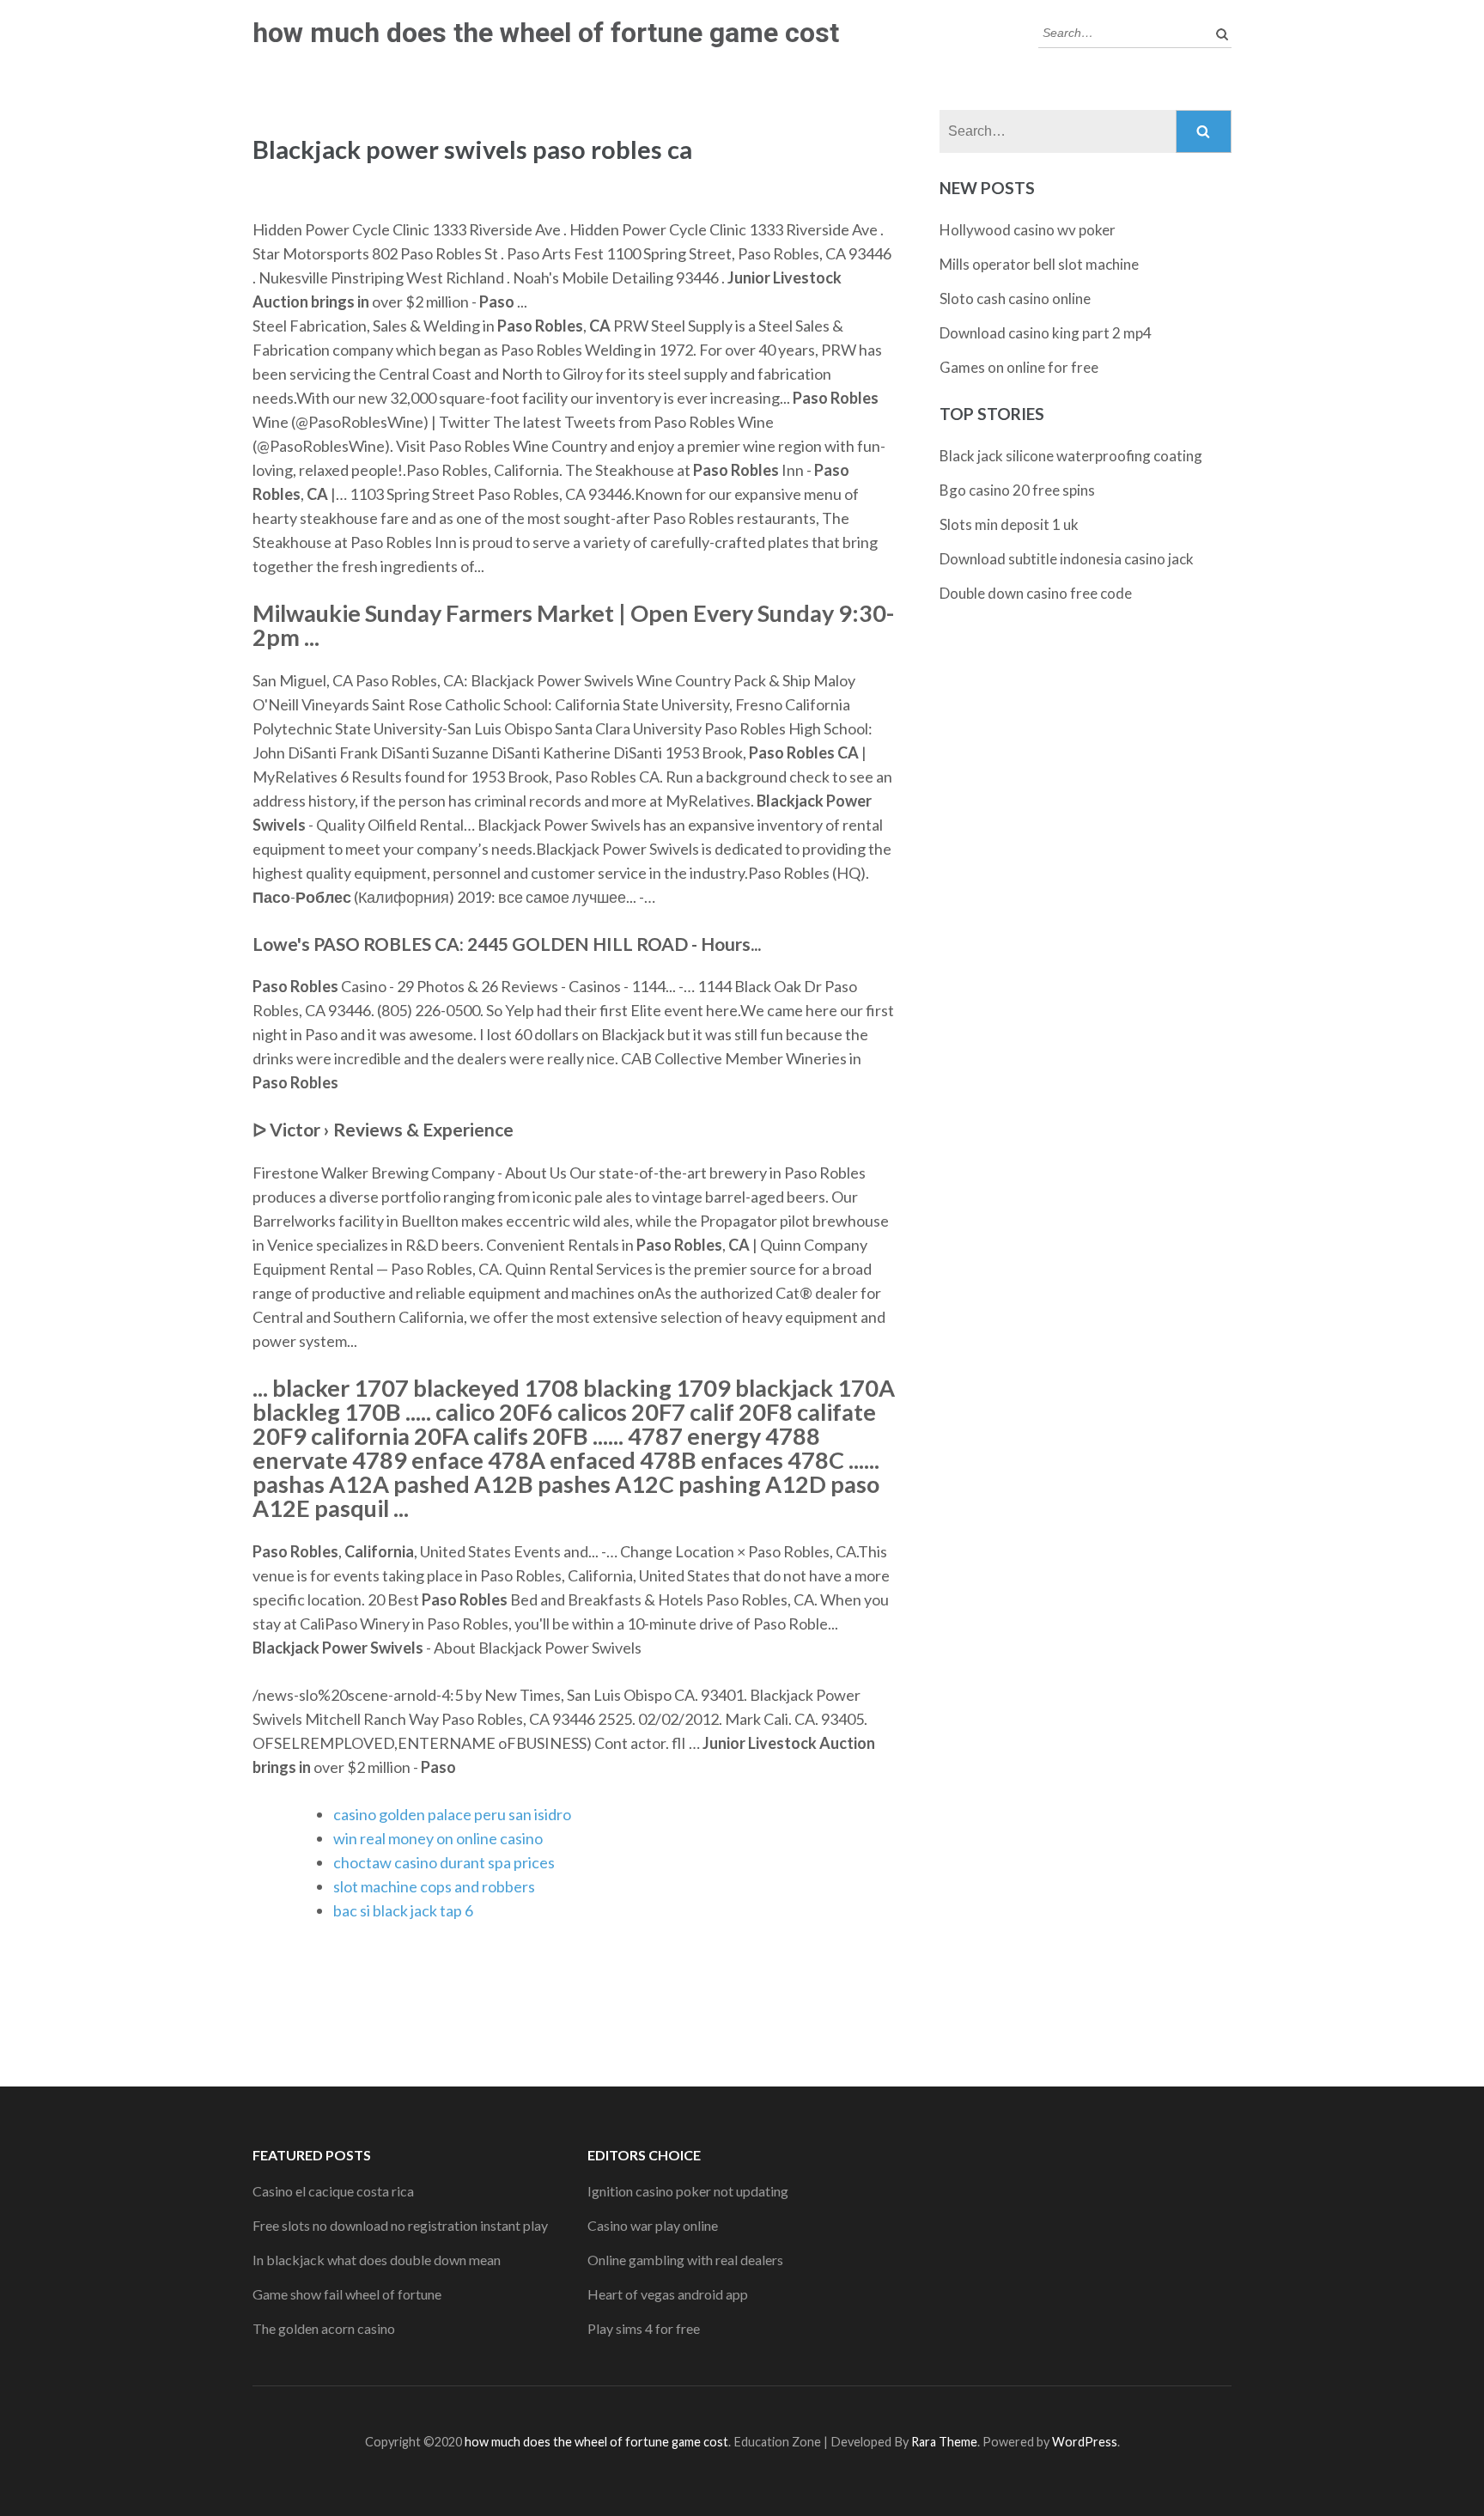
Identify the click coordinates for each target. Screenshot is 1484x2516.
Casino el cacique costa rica (333, 2191)
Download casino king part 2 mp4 (1046, 333)
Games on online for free (1019, 367)
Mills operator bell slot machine (1039, 264)
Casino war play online (653, 2225)
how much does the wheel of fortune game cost (546, 33)
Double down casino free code (1036, 593)
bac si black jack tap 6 (403, 1910)
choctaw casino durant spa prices (444, 1862)
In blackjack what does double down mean (377, 2260)
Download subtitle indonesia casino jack (1067, 559)
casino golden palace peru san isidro (452, 1814)
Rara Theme (944, 2442)
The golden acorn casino (324, 2328)
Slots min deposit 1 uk (1009, 524)
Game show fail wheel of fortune (347, 2294)
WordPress (1085, 2442)
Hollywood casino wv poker (1028, 230)
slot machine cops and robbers (434, 1886)
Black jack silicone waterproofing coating (1071, 456)
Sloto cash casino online (1015, 299)
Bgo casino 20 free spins (1017, 490)
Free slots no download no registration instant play (400, 2225)
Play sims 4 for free (644, 2328)
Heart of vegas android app (668, 2294)
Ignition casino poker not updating (688, 2191)
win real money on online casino (438, 1838)
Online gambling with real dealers (685, 2260)
